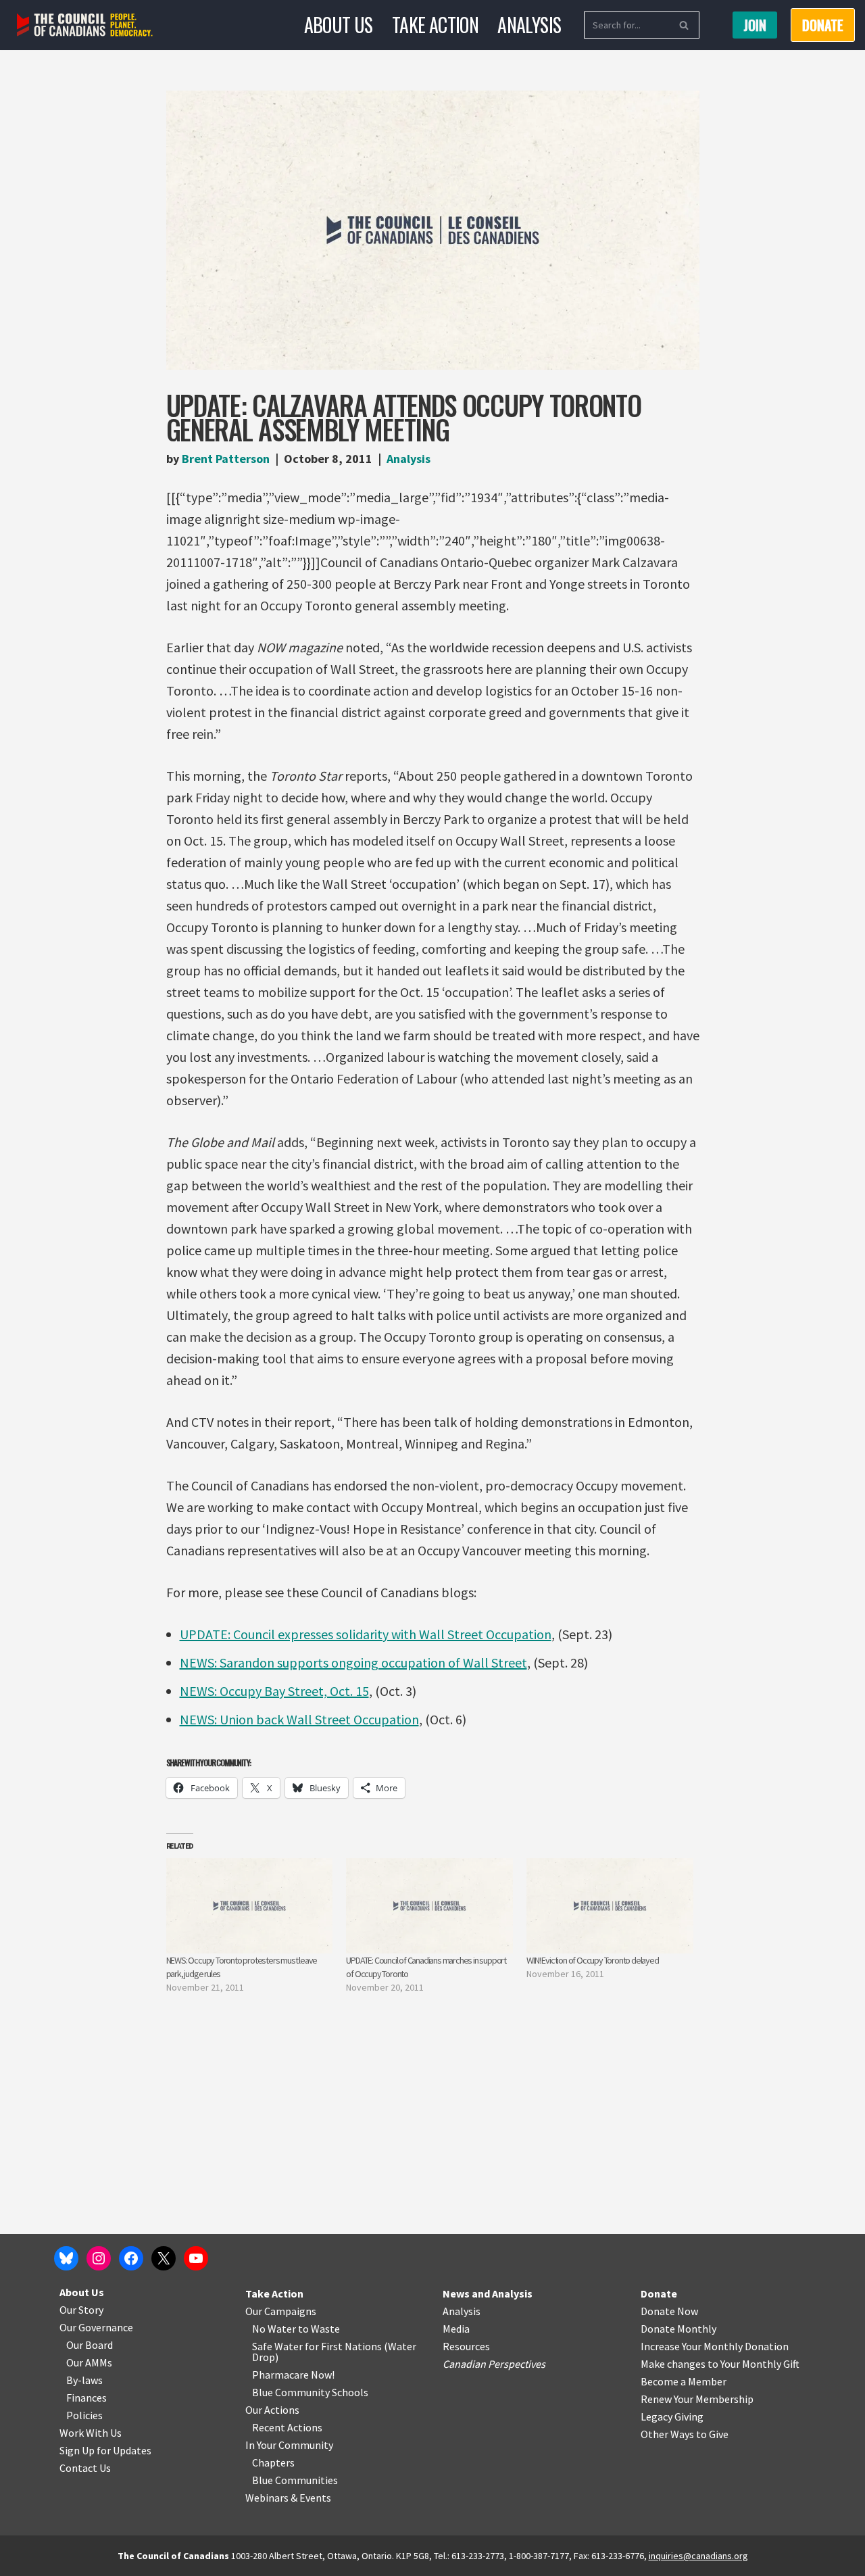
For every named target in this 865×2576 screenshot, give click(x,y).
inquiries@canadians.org (698, 2556)
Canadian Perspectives (494, 2364)
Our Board (90, 2345)
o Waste (321, 2329)
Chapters (273, 2462)
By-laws (84, 2380)
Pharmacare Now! (293, 2375)
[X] (164, 2258)
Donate (659, 2293)
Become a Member (684, 2381)
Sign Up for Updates (105, 2450)
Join (755, 25)
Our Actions (272, 2410)
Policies (84, 2415)
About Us (339, 25)
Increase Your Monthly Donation (715, 2346)
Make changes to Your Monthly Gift (720, 2364)
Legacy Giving (672, 2416)
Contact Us (85, 2468)
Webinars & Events (288, 2498)
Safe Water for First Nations (317, 2346)
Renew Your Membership (697, 2399)
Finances (86, 2398)
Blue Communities (295, 2480)
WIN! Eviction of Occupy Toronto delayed (592, 1960)
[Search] (684, 25)
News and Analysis (488, 2293)
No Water (275, 2329)
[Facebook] (131, 2258)
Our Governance (96, 2327)
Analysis (529, 25)
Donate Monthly (678, 2329)
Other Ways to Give (685, 2434)
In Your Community (289, 2445)
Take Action (435, 25)
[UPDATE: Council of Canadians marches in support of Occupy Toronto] (429, 1906)
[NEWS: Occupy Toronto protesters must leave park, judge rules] (250, 1906)
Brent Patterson (226, 459)
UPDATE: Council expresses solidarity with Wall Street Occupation (366, 1634)
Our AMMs (89, 2362)
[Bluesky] (66, 2258)
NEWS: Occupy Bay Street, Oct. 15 (274, 1691)
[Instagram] (99, 2258)
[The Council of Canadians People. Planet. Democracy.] (85, 25)
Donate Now (669, 2311)
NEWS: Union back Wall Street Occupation (299, 1719)
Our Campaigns (281, 2311)
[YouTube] (196, 2258)
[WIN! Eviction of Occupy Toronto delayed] (610, 1906)
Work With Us (91, 2433)
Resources (466, 2346)
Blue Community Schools (310, 2392)
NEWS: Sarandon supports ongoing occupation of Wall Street (353, 1662)
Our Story (81, 2310)
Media (456, 2329)
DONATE (823, 25)
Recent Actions (287, 2427)
